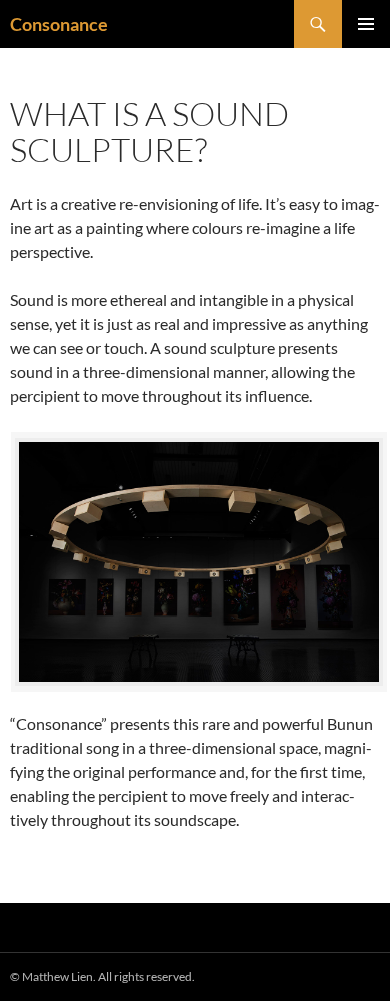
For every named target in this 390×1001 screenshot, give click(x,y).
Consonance (59, 24)
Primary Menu (366, 24)
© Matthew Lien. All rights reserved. (102, 976)
